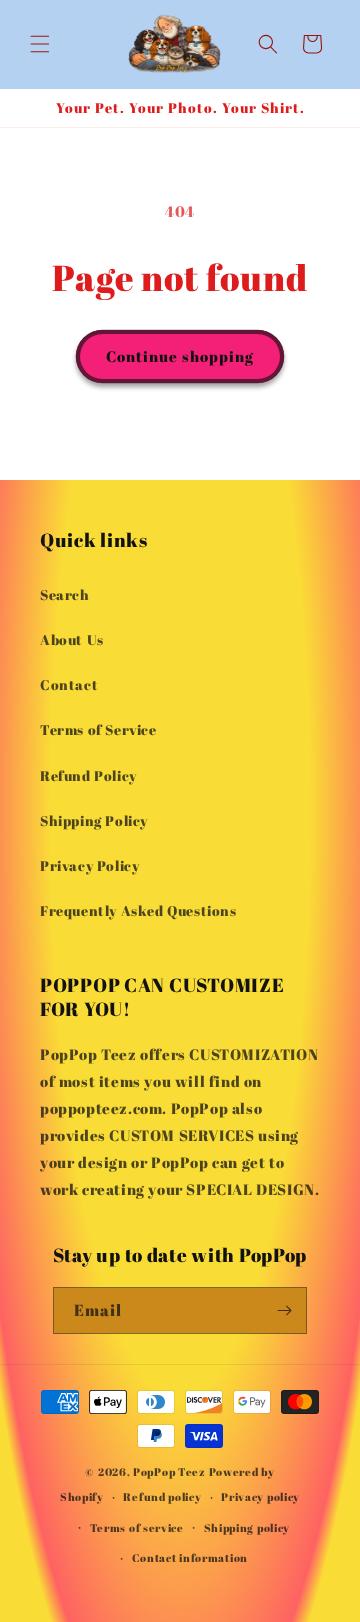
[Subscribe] (284, 1310)
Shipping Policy (94, 820)
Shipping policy (247, 1527)
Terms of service (137, 1527)
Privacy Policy (89, 865)
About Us (72, 639)
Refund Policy (88, 775)
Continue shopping (180, 356)
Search (65, 594)
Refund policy (162, 1496)
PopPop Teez (169, 1471)
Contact (69, 684)
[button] (40, 44)
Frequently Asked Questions (138, 910)
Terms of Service (98, 729)
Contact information (190, 1557)
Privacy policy (260, 1496)
